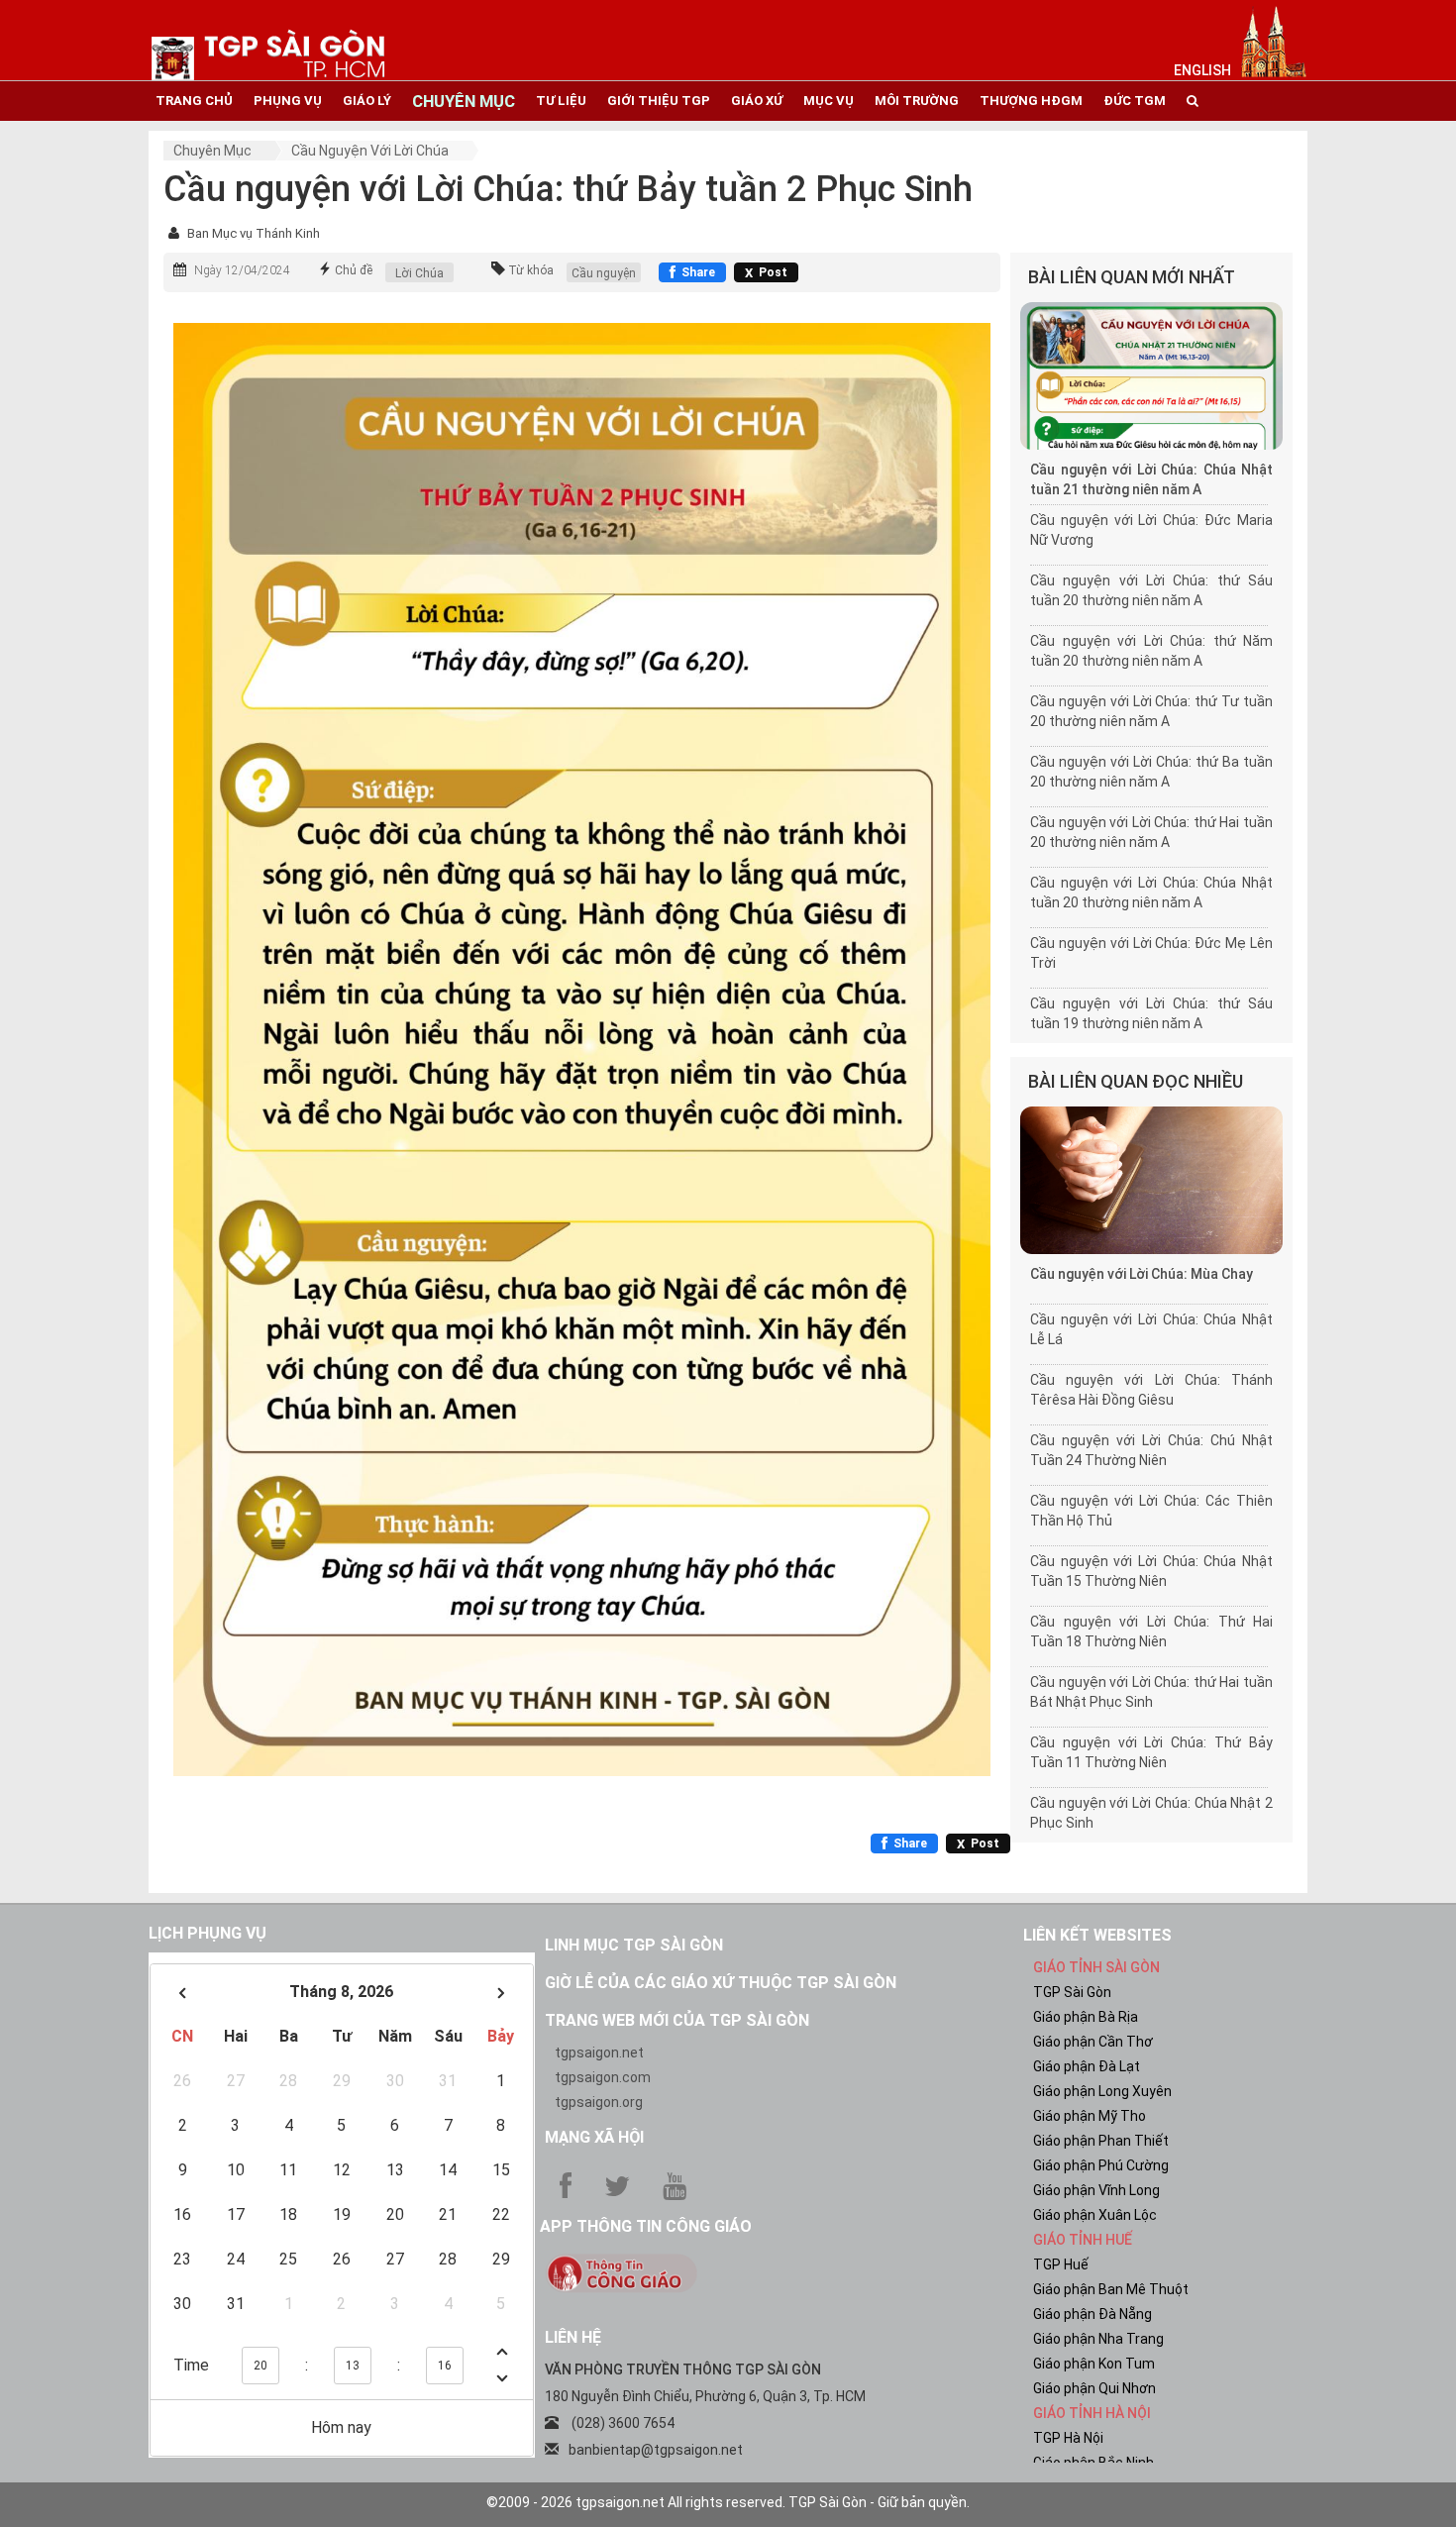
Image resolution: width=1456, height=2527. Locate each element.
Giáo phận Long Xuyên (1102, 2091)
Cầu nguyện (604, 273)
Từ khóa (531, 270)
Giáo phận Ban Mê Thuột (1111, 2289)
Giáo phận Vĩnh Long (1096, 2190)
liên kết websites (1097, 1935)
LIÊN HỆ (573, 2337)
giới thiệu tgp (659, 101)
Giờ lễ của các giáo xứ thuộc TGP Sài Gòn (721, 1983)
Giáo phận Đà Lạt (1087, 2066)
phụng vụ (288, 101)
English (1202, 70)
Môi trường (917, 101)
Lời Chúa (419, 273)
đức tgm (1135, 101)
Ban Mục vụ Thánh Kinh (254, 233)
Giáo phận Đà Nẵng (1092, 2314)
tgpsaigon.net (599, 2053)
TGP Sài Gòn (1072, 1992)
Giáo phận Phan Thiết (1101, 2141)
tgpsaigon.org (599, 2102)
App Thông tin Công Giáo (646, 2226)
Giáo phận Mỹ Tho (1090, 2116)
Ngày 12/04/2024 (242, 270)
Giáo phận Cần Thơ (1093, 2042)
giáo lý (367, 101)
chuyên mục (464, 101)
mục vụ (829, 101)
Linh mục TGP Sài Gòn (634, 1945)
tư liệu (561, 101)
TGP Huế (1061, 2264)
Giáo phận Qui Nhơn (1094, 2388)
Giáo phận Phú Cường (1101, 2165)
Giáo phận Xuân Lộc (1095, 2215)
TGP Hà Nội (1068, 2438)
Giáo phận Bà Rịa (1086, 2017)
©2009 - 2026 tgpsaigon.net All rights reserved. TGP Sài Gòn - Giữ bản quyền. (728, 2502)
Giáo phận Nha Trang (1098, 2339)
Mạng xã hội (594, 2137)
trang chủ (194, 101)
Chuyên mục (212, 151)
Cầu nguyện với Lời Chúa (370, 151)
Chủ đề (354, 270)
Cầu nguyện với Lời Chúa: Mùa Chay (1142, 1274)
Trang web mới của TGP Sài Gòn (677, 2020)
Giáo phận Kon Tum (1094, 2364)
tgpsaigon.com (603, 2077)
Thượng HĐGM (1031, 101)
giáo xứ (757, 101)
